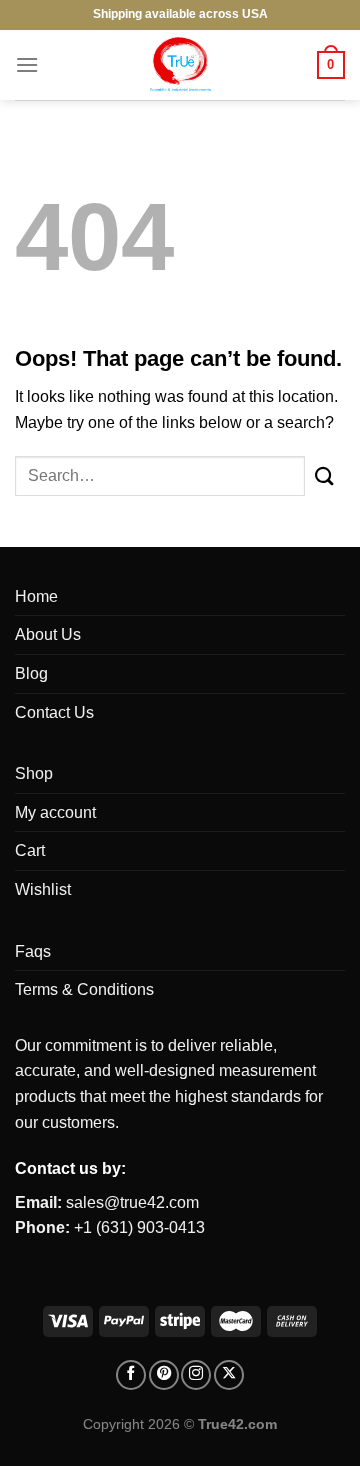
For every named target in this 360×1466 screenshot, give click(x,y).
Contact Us (54, 712)
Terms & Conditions (84, 989)
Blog (31, 673)
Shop (34, 773)
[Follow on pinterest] (164, 1375)
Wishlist (43, 889)
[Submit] (325, 475)
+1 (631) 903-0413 (139, 1227)
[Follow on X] (229, 1375)
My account (55, 812)
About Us (48, 634)
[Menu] (27, 64)
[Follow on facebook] (131, 1375)
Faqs (33, 951)
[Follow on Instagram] (196, 1375)
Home (36, 596)
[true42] (180, 65)
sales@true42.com (132, 1202)
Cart (30, 850)
